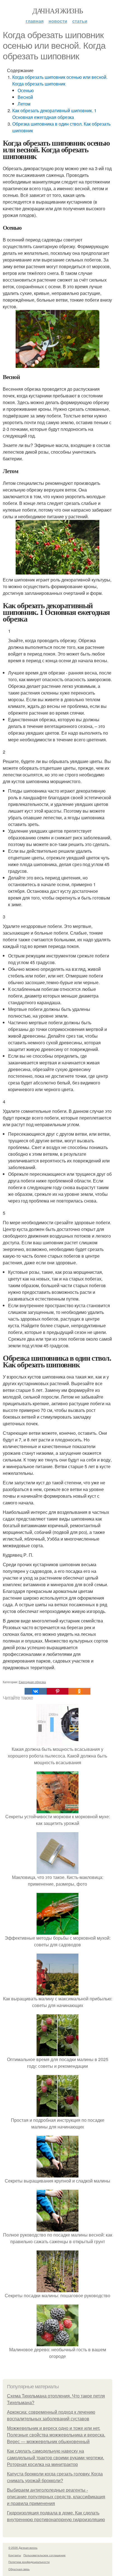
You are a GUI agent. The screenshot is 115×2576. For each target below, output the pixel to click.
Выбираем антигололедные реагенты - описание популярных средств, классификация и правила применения (56, 2497)
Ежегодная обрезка (32, 1682)
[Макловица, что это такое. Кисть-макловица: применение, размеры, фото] (57, 1870)
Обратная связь (19, 2569)
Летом (24, 104)
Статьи (80, 21)
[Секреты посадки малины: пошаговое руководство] (57, 2289)
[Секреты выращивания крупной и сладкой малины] (57, 2174)
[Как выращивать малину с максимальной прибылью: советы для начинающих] (57, 1992)
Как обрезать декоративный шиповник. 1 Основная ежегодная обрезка (54, 114)
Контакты (15, 2555)
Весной (25, 97)
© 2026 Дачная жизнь (23, 2548)
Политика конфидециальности (29, 2562)
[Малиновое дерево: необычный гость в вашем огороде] (57, 2343)
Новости (58, 21)
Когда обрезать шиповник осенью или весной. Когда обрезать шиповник (60, 80)
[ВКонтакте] (35, 1691)
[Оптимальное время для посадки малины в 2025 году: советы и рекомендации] (57, 2053)
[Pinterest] (57, 1691)
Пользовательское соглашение (45, 2555)
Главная (35, 21)
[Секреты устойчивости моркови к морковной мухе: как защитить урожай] (57, 1810)
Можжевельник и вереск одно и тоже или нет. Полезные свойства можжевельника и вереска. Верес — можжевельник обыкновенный (56, 2435)
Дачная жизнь (58, 11)
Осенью (26, 90)
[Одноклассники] (79, 1691)
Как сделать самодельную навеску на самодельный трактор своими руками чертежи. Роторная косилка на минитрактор (56, 2458)
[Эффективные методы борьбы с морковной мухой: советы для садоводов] (57, 1931)
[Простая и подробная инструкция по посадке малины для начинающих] (57, 2113)
